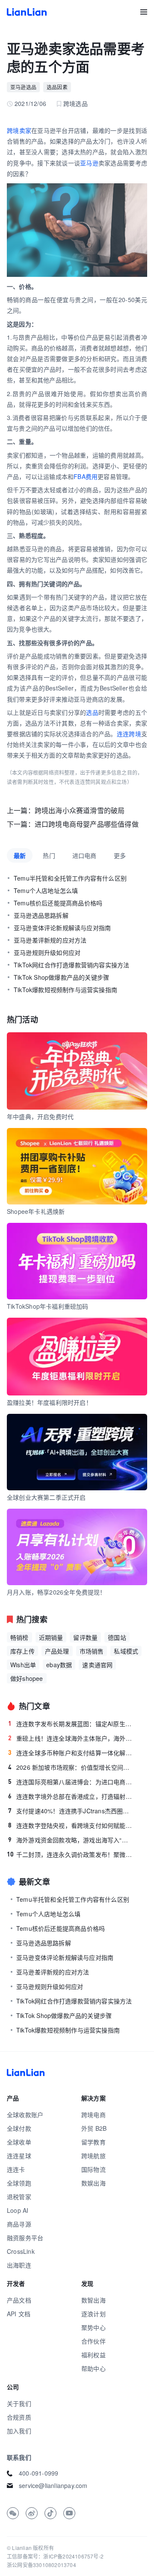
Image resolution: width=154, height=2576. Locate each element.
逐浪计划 (93, 2314)
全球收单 (19, 2142)
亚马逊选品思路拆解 (41, 915)
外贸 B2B (94, 2128)
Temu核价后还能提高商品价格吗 (58, 903)
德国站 (117, 1637)
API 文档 (19, 2314)
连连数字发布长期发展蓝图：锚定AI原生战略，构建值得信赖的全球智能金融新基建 (71, 1724)
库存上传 (22, 1651)
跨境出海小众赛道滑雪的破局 (80, 810)
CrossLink (21, 2251)
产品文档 (19, 2300)
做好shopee (27, 1678)
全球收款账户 (25, 2115)
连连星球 (19, 2156)
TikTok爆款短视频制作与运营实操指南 (65, 990)
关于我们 (19, 2403)
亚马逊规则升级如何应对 (47, 952)
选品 (92, 712)
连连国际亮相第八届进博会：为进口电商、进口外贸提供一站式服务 (71, 1782)
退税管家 (19, 2197)
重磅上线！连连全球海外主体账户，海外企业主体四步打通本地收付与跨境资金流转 (71, 1738)
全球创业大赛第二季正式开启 (46, 1497)
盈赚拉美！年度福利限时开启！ (49, 1402)
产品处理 (57, 1651)
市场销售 (92, 1651)
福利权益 (93, 2355)
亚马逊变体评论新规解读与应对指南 (62, 928)
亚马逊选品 (23, 87)
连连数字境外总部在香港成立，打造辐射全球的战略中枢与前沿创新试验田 (71, 1796)
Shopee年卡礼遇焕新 (36, 1211)
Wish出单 (23, 1665)
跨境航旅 (93, 2156)
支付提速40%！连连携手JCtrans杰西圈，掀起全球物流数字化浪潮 (71, 1811)
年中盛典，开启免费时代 (40, 1116)
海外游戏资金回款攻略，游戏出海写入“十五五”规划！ (71, 1840)
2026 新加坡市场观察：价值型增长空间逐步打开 (71, 1767)
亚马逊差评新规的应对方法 (50, 940)
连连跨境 (129, 734)
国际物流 (93, 2169)
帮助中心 (93, 2368)
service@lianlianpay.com (53, 2485)
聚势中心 (93, 2327)
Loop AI (18, 2210)
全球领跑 (19, 2183)
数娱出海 (93, 2183)
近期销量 (51, 1637)
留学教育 (93, 2142)
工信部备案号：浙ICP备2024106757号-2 (55, 2556)
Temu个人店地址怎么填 (46, 890)
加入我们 (19, 2431)
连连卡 (16, 2169)
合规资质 (19, 2417)
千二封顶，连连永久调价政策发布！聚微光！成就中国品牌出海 (70, 1854)
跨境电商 (93, 2115)
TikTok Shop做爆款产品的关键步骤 (61, 977)
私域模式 (126, 1651)
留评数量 (85, 1637)
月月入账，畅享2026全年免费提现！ (56, 1592)
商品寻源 (19, 2224)
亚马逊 (89, 163)
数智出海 (93, 2300)
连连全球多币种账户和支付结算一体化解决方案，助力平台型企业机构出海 (71, 1753)
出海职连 (19, 2265)
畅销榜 (19, 1637)
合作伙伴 (93, 2341)
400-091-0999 (38, 2473)
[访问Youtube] (69, 2513)
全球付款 (19, 2128)
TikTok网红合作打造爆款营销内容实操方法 (71, 965)
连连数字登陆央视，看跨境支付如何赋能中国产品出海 (71, 1825)
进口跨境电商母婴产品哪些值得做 (87, 824)
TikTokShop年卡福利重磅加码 (48, 1306)
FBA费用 (86, 476)
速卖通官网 (97, 1665)
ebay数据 (59, 1665)
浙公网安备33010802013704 (41, 2565)
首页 (27, 12)
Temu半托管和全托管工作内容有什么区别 (70, 878)
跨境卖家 (19, 130)
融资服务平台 (25, 2238)
